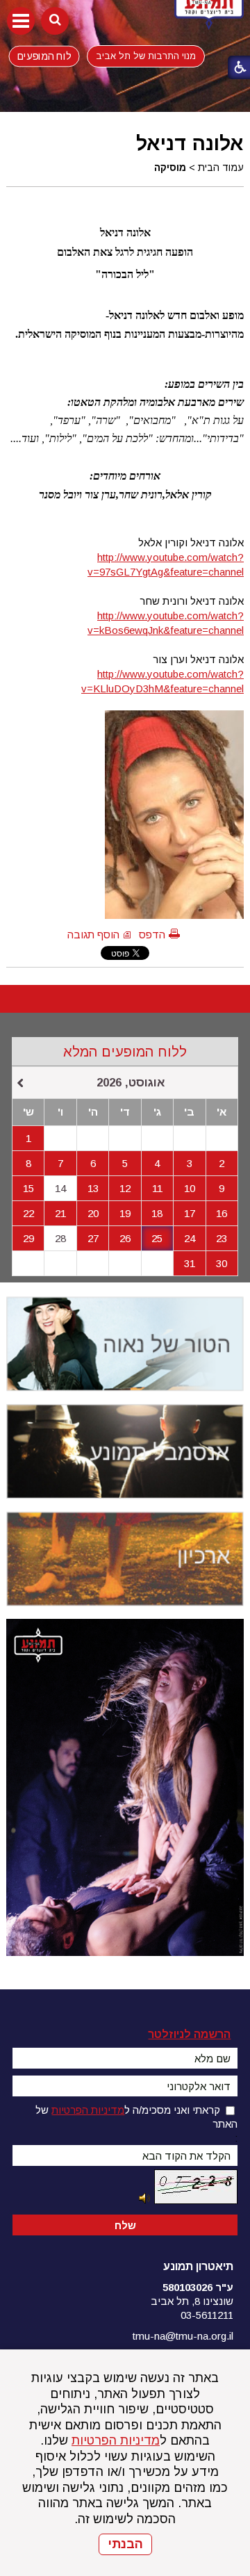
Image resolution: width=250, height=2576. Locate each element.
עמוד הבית (221, 168)
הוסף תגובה (93, 935)
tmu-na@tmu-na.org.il (183, 2336)
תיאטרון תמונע (198, 2266)
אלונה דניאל (190, 143)
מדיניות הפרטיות (116, 2440)
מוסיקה (170, 168)
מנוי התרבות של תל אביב (146, 56)
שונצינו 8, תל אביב (192, 2301)
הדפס (152, 935)
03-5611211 (207, 2315)
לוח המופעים (44, 56)
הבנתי (125, 2544)
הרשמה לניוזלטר (189, 2034)
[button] (21, 21)
